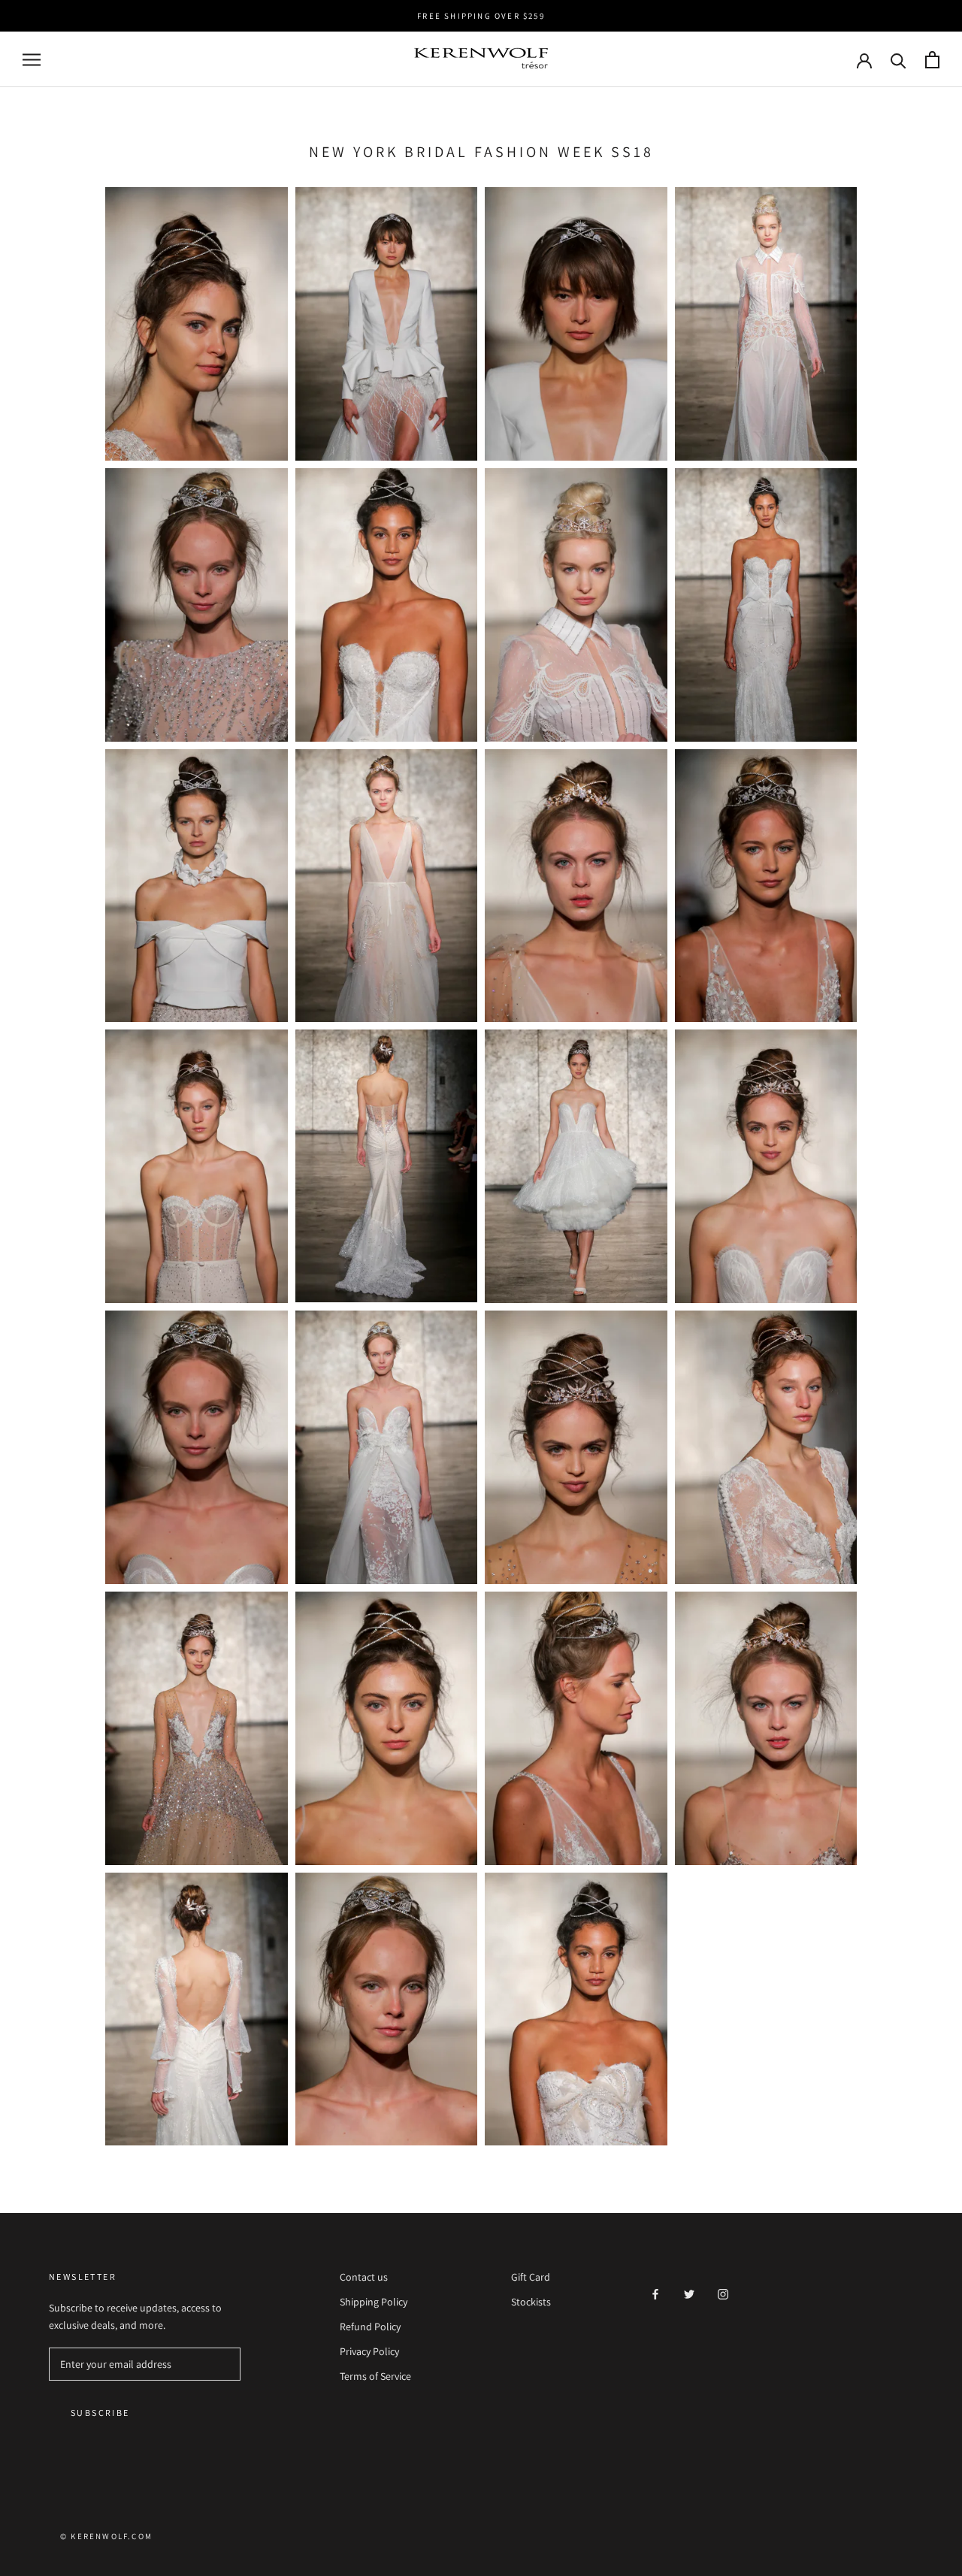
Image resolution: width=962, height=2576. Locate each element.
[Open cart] (932, 60)
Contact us (364, 2277)
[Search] (898, 60)
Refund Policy (370, 2327)
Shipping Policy (374, 2302)
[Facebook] (655, 2293)
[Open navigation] (32, 60)
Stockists (531, 2302)
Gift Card (531, 2277)
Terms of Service (375, 2376)
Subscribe (100, 2413)
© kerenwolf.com (106, 2536)
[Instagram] (723, 2293)
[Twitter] (689, 2293)
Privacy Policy (369, 2351)
